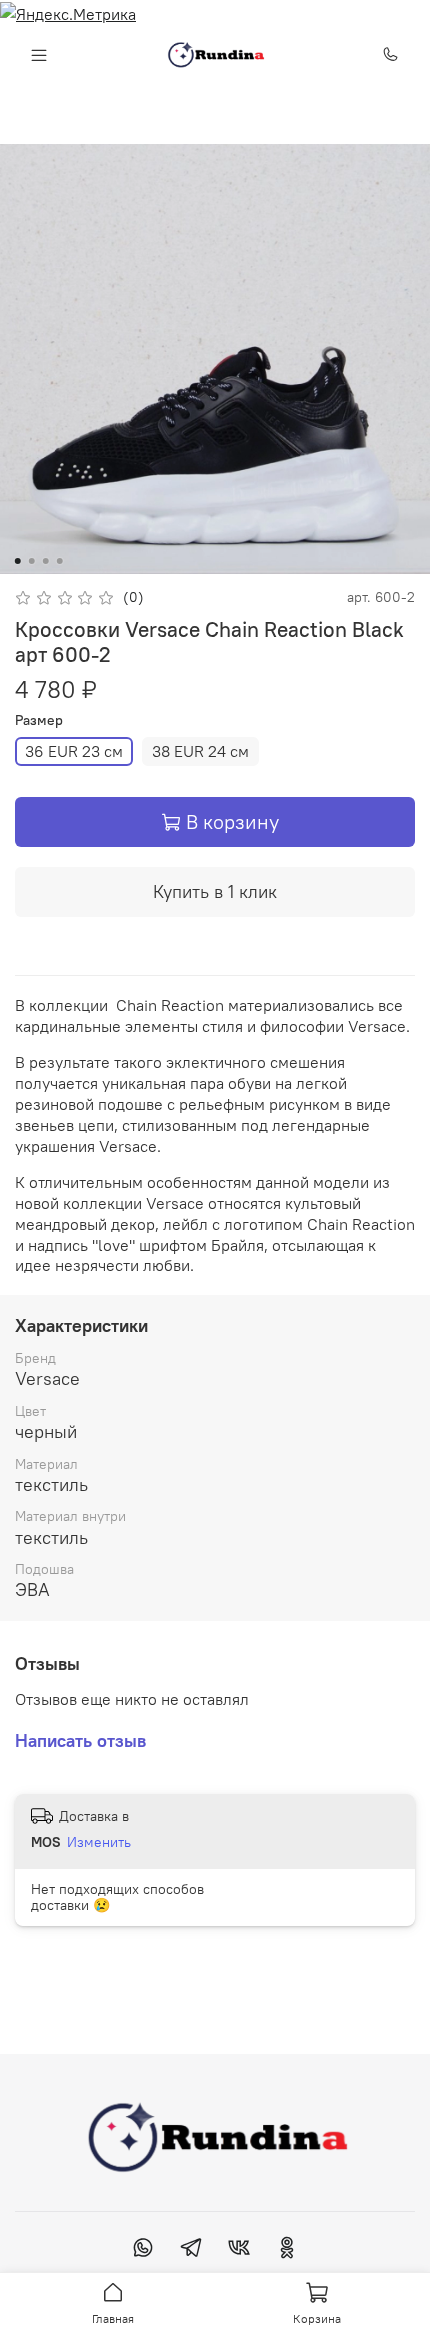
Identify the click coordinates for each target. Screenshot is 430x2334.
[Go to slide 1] (18, 561)
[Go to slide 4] (60, 561)
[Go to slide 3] (46, 561)
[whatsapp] (143, 2250)
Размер (39, 720)
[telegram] (191, 2250)
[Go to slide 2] (32, 561)
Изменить (99, 1842)
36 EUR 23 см (74, 751)
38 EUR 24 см (200, 751)
